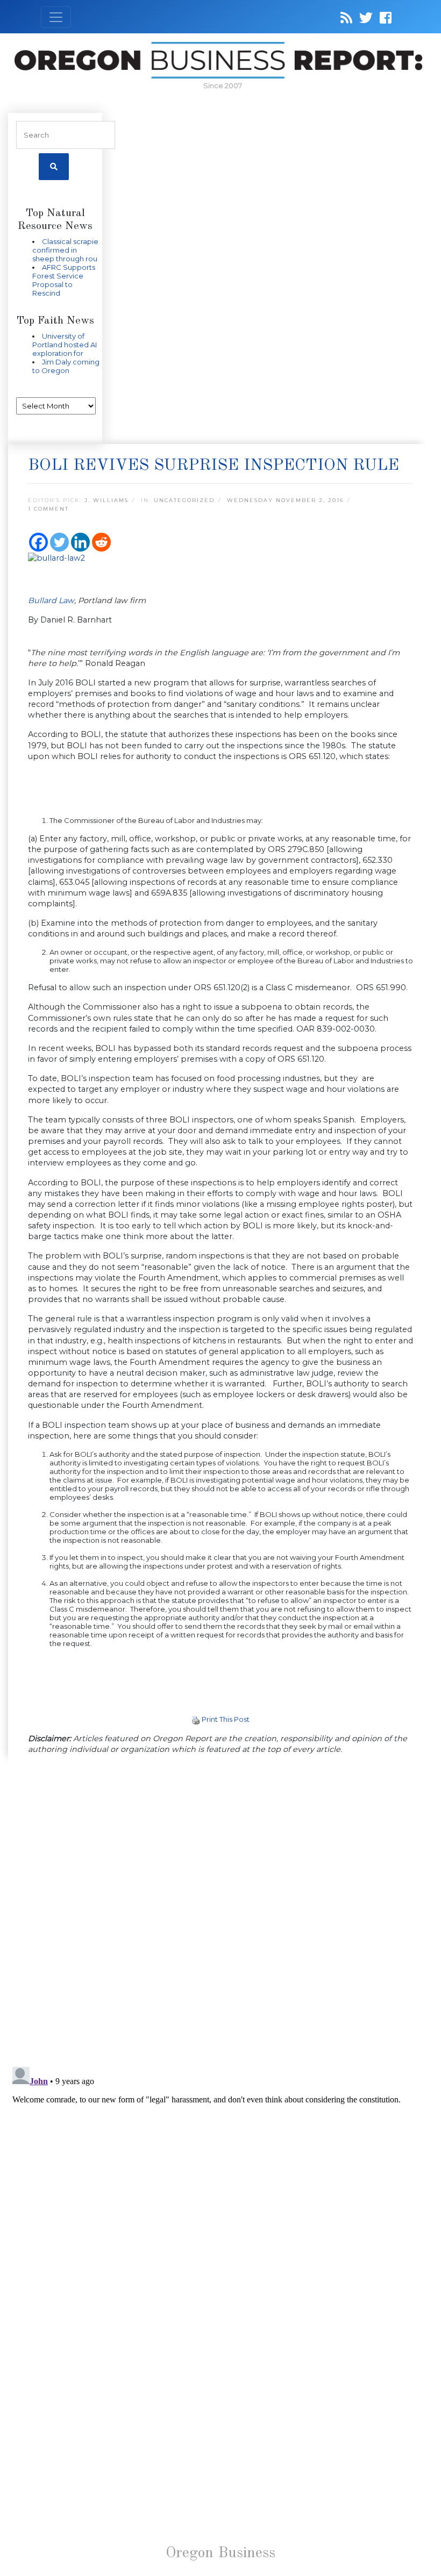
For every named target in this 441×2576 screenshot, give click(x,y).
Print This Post (226, 1719)
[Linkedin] (80, 542)
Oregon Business (220, 2553)
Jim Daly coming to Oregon (66, 366)
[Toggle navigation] (56, 17)
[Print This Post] (196, 1719)
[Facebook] (38, 542)
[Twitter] (59, 542)
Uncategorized (184, 500)
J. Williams (106, 500)
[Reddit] (101, 542)
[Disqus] (220, 1912)
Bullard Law (51, 600)
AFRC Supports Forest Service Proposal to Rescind (64, 280)
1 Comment (48, 509)
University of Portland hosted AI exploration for (65, 345)
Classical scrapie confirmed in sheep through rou (65, 250)
